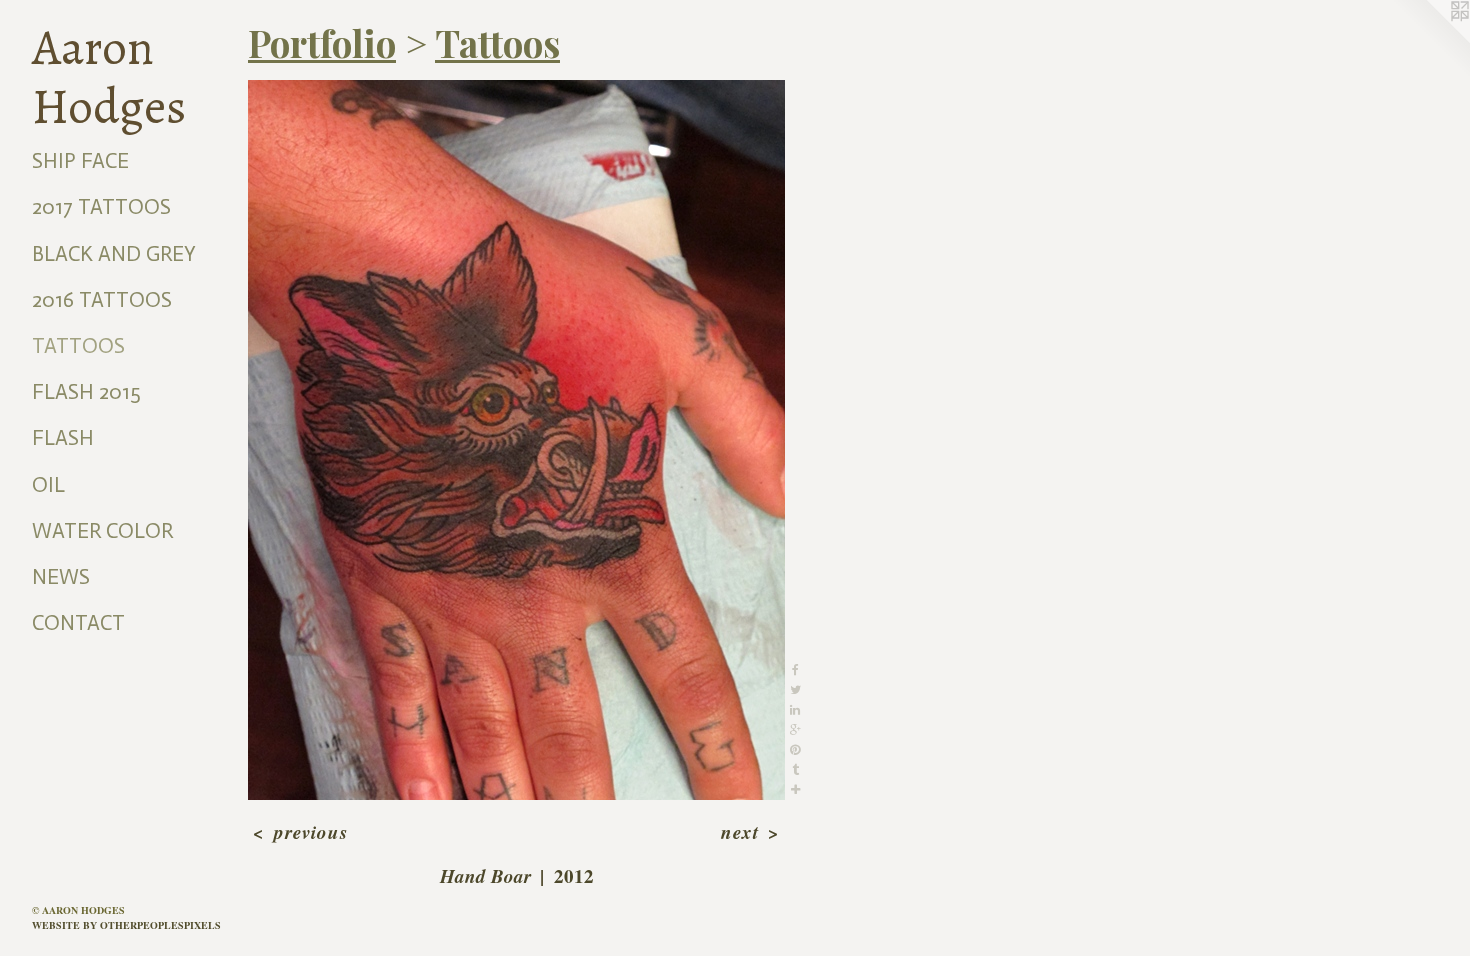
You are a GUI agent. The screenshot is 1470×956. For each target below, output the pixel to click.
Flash (63, 438)
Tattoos (78, 346)
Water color (102, 531)
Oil (48, 485)
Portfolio (322, 42)
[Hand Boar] (516, 440)
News (61, 577)
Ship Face (80, 161)
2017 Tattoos (101, 207)
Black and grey (114, 254)
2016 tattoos (102, 300)
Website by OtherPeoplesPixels (126, 925)
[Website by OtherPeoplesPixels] (1430, 40)
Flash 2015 (86, 392)
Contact (78, 623)
